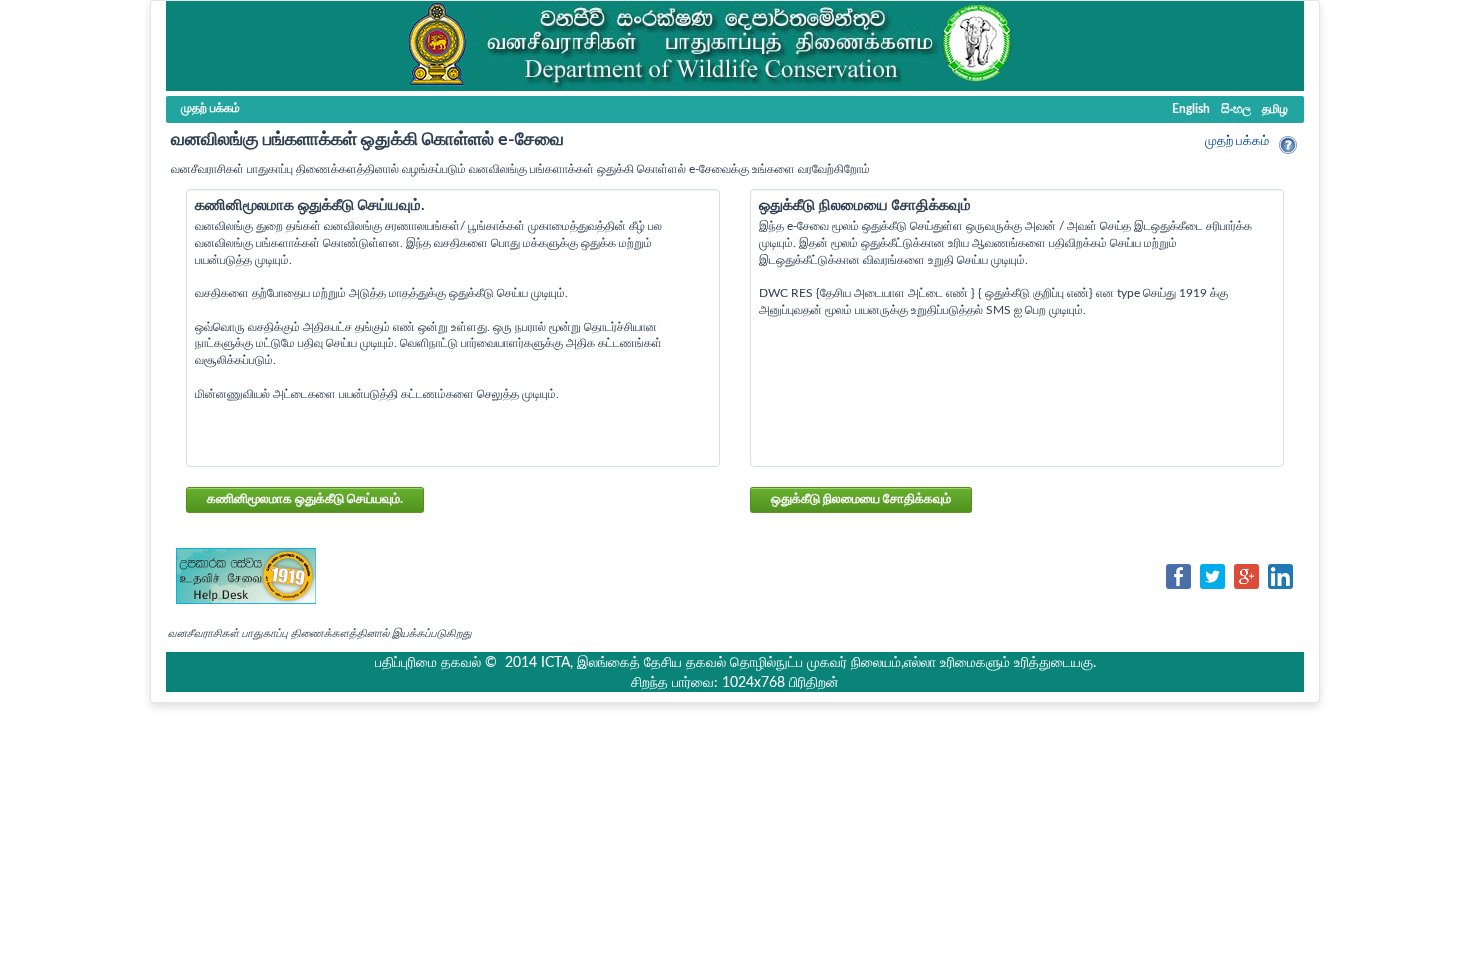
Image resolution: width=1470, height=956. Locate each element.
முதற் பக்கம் (1237, 141)
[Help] (1288, 145)
